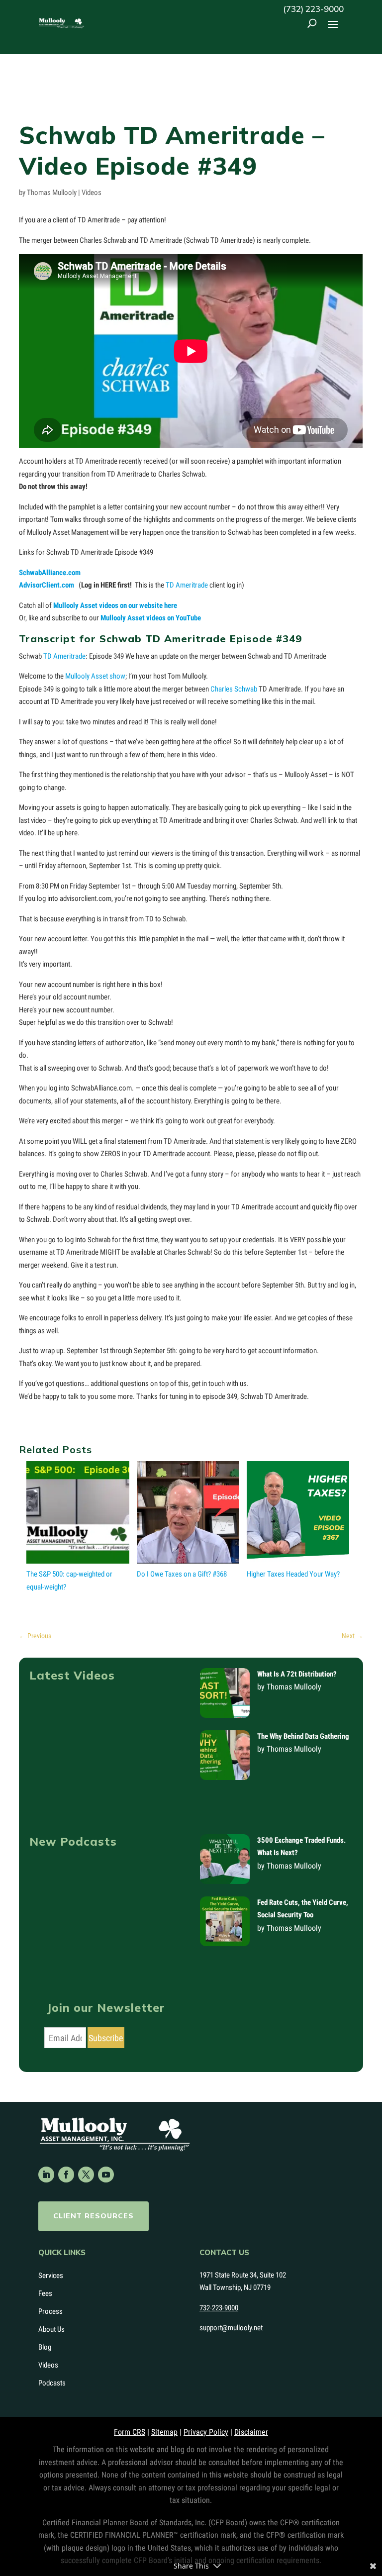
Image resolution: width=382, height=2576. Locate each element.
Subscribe (106, 2038)
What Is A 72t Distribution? (297, 1674)
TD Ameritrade (187, 585)
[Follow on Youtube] (106, 2175)
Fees (45, 2293)
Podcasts (52, 2383)
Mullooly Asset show (95, 676)
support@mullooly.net (231, 2328)
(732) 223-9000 (313, 9)
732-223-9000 (219, 2308)
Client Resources (94, 2216)
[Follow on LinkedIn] (46, 2175)
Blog (45, 2347)
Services (51, 2276)
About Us (51, 2329)
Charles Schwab (234, 689)
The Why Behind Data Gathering (303, 1736)
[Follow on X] (86, 2175)
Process (50, 2311)
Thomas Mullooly (52, 193)
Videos (92, 193)
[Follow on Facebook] (66, 2175)
